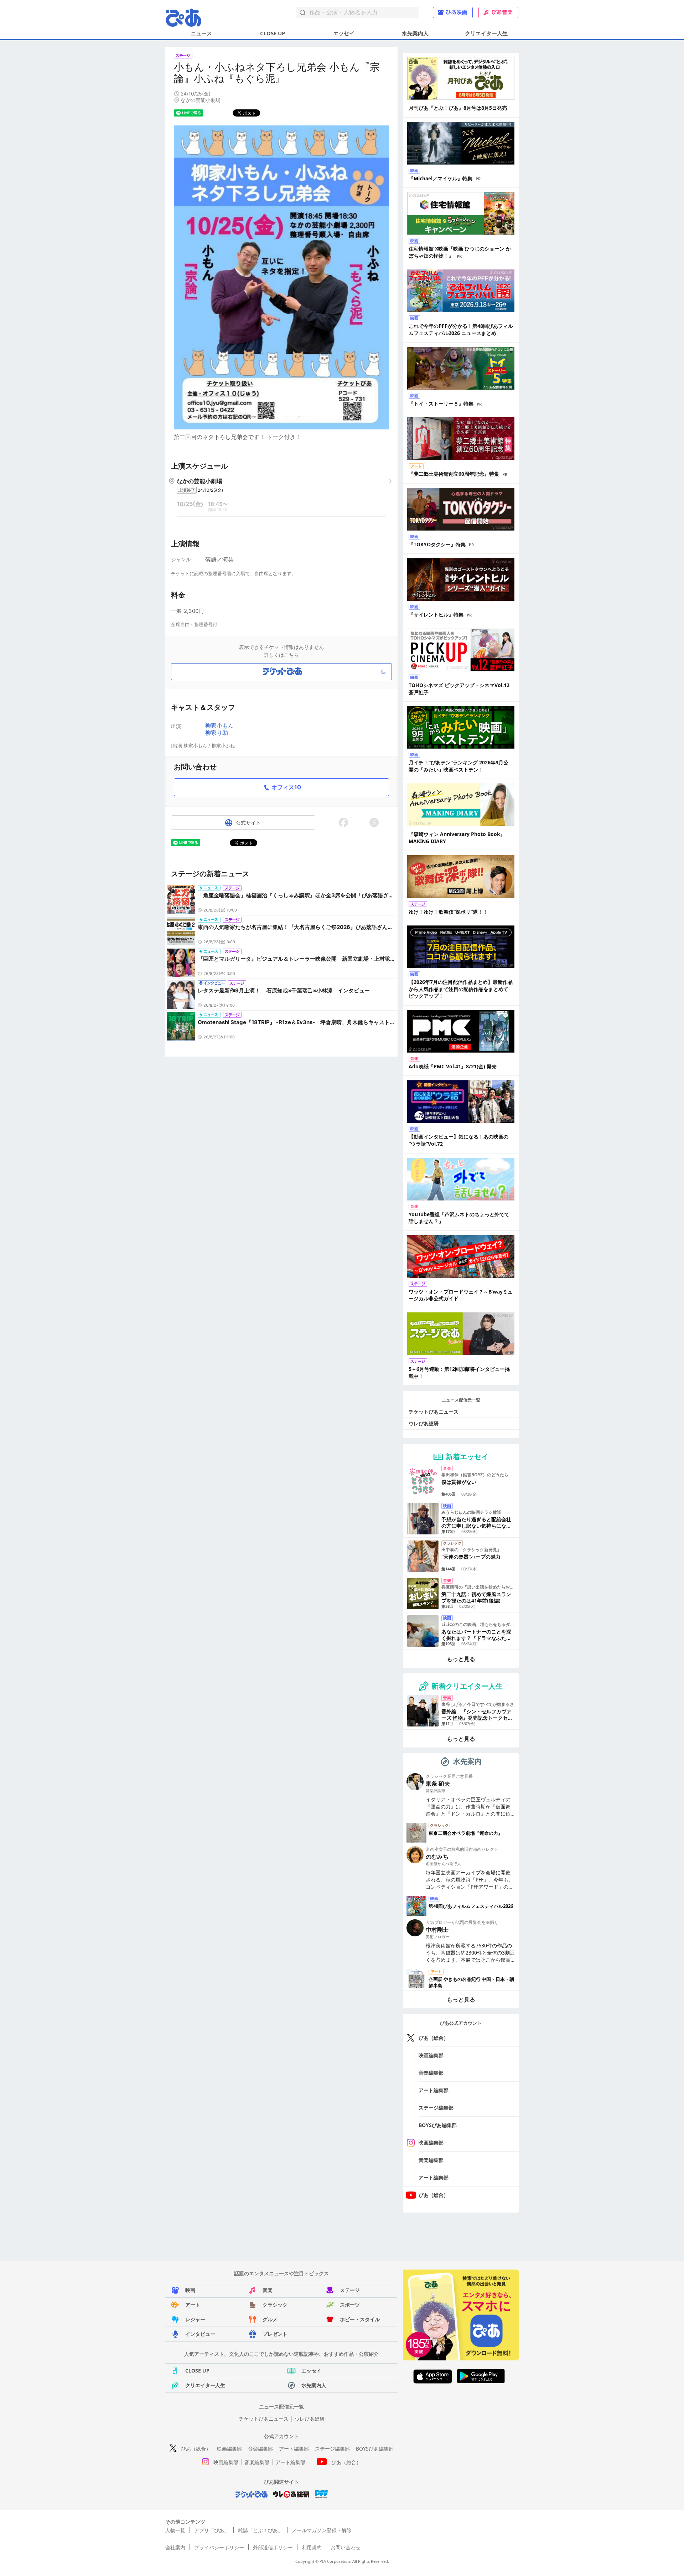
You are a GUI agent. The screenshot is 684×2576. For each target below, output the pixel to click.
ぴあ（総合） (434, 2038)
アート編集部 (434, 2090)
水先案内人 (415, 33)
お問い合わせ (346, 2547)
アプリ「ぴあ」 (212, 2530)
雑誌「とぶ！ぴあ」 (260, 2530)
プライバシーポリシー (219, 2547)
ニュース (201, 33)
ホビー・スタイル (360, 2319)
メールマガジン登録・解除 (322, 2530)
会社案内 (175, 2547)
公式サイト (248, 823)
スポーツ (350, 2305)
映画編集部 (431, 2055)
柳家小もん (219, 726)
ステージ (350, 2290)
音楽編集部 (431, 2073)
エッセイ (344, 33)
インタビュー (200, 2334)
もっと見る (461, 1659)
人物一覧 (175, 2530)
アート (193, 2305)
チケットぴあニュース (434, 1412)
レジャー (195, 2319)
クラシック (275, 2305)
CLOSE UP (273, 33)
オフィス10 (286, 787)
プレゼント (275, 2334)
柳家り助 (217, 733)
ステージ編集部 (436, 2108)
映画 (190, 2290)
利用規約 (312, 2547)
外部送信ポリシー (273, 2547)
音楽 (268, 2290)
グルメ (270, 2319)
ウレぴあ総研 (424, 1423)
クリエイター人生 (486, 33)
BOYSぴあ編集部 (438, 2125)
